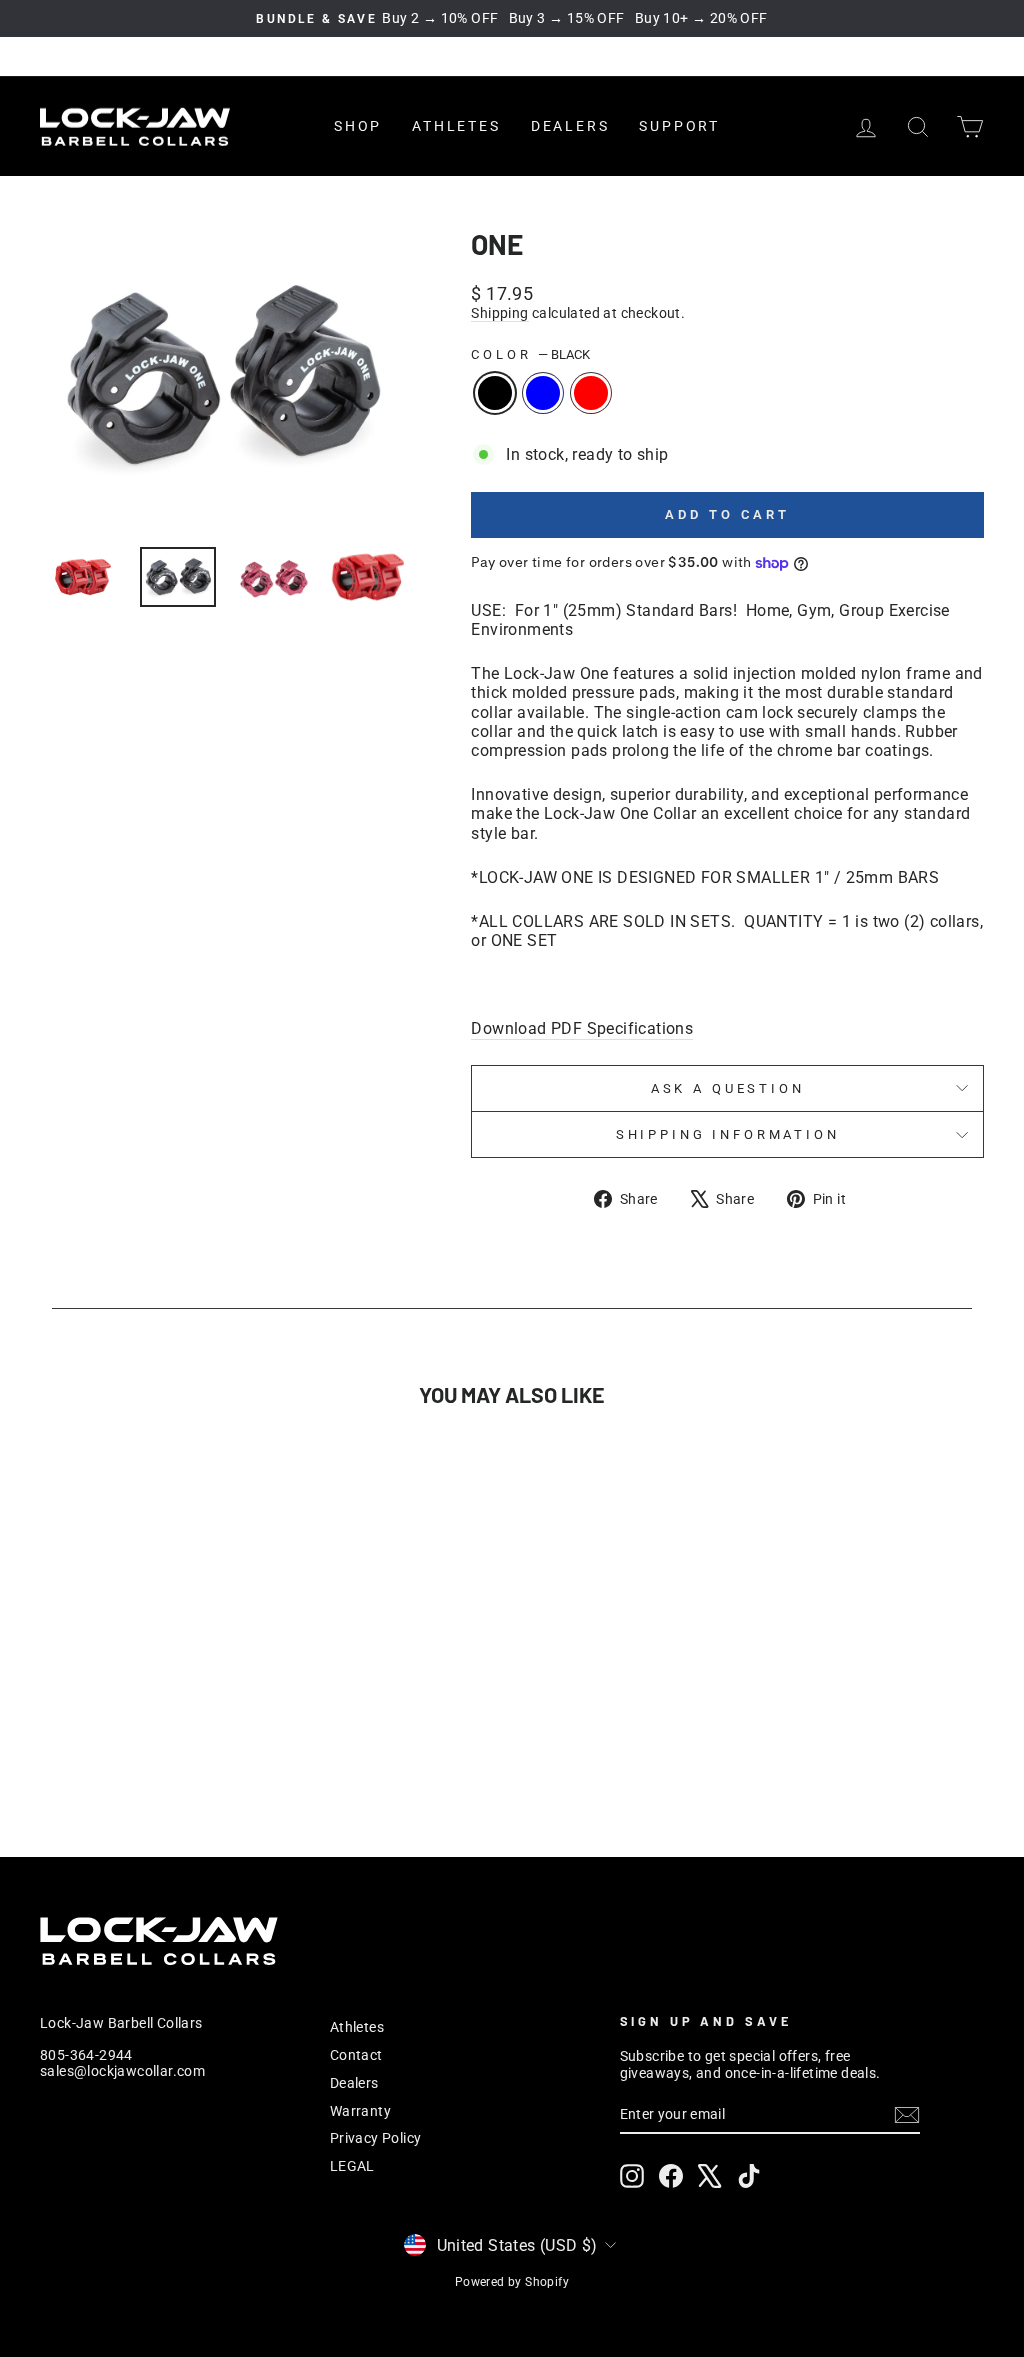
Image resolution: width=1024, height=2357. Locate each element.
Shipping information (728, 1134)
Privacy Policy (376, 2138)
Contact (356, 2055)
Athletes (456, 126)
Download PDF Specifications (582, 1028)
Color (530, 354)
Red (591, 393)
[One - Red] (176, 1738)
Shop (358, 126)
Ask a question (728, 1088)
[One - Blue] (149, 1738)
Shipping (499, 313)
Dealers (570, 126)
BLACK (495, 393)
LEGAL (352, 2166)
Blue (543, 393)
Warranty (360, 2111)
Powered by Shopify (512, 2282)
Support (679, 126)
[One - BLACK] (122, 1738)
